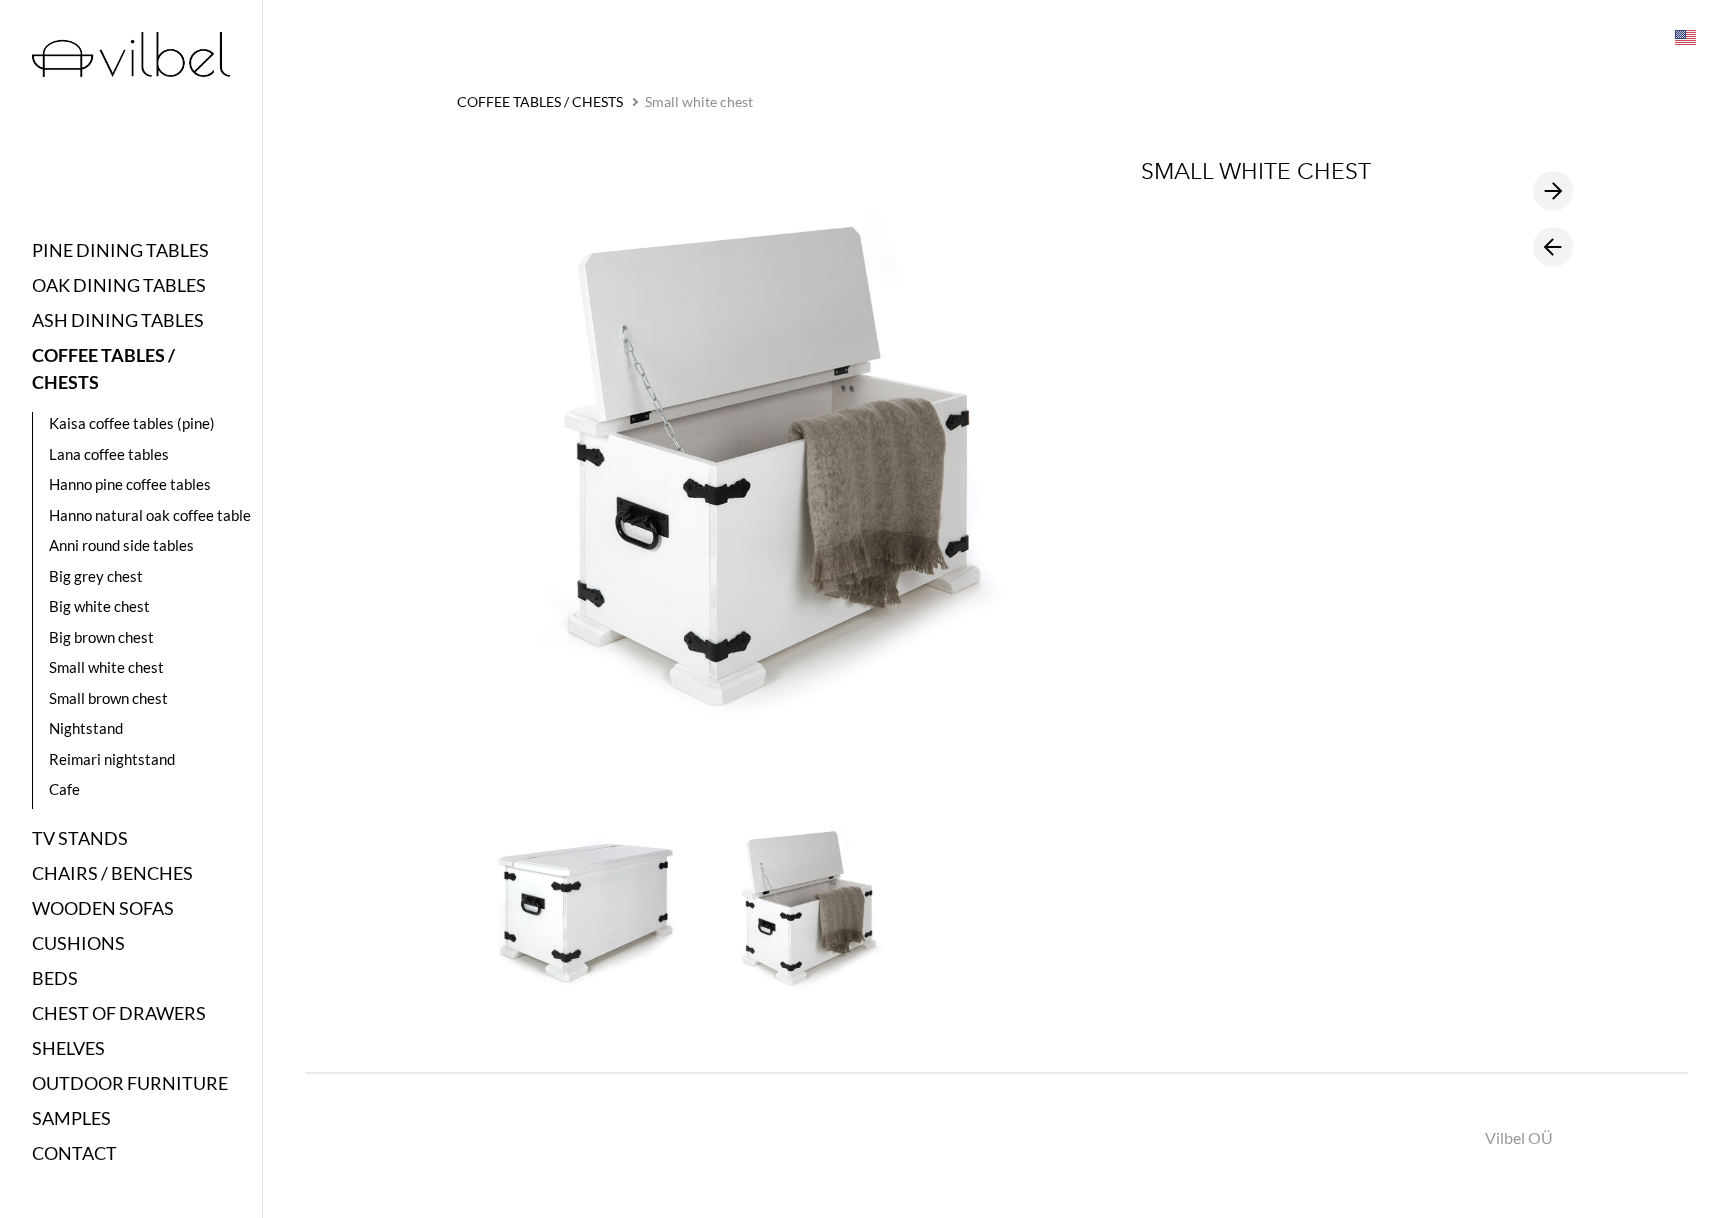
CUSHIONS (78, 943)
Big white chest (99, 606)
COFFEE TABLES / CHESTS (103, 368)
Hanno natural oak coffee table (150, 515)
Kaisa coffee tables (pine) (132, 423)
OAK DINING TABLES (119, 285)
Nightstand (86, 728)
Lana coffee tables (109, 454)
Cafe (64, 789)
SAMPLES (71, 1118)
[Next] (1553, 191)
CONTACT (74, 1153)
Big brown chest (101, 637)
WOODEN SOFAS (103, 908)
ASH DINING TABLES (118, 320)
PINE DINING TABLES (120, 250)
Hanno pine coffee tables (130, 484)
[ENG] (1684, 36)
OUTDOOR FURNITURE (130, 1083)
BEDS (55, 978)
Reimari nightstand (112, 759)
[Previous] (1553, 247)
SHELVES (68, 1048)
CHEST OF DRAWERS (119, 1013)
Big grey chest (96, 576)
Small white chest (106, 667)
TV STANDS (80, 838)
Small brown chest (108, 698)
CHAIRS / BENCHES (112, 873)
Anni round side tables (121, 545)
